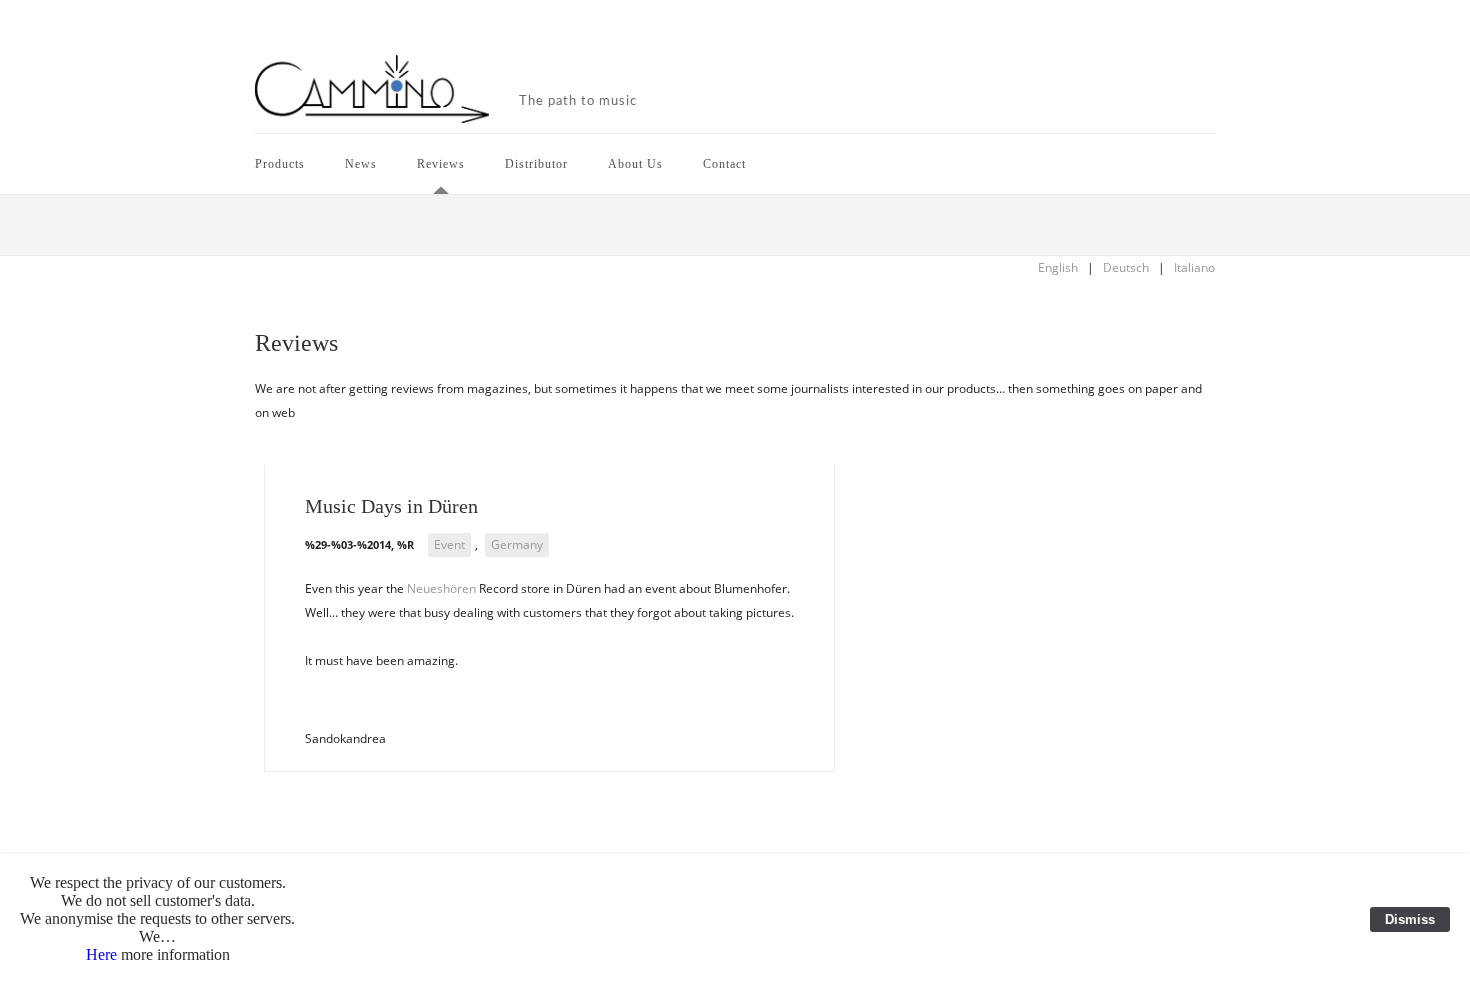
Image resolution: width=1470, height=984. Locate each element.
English (1058, 267)
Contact (724, 164)
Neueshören (441, 588)
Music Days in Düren (391, 506)
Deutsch (1126, 267)
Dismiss (1410, 919)
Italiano (1194, 267)
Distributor (536, 164)
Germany (517, 544)
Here (101, 954)
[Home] (372, 91)
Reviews (441, 164)
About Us (635, 164)
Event (449, 544)
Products (280, 164)
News (361, 164)
